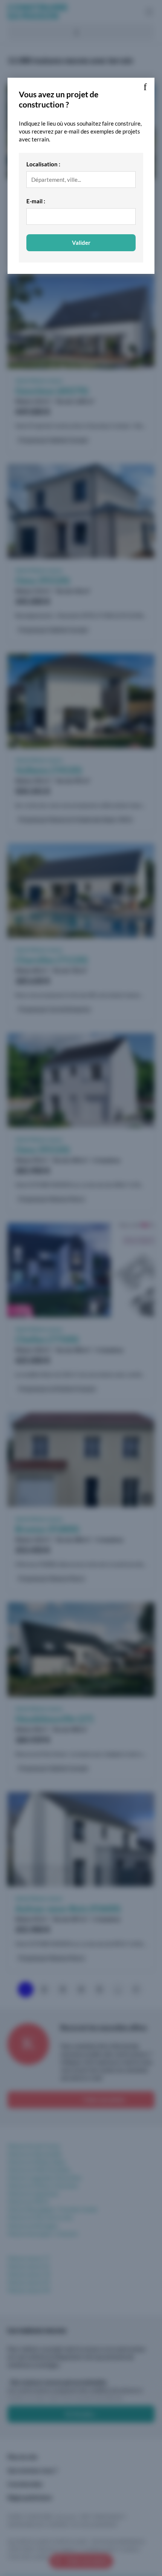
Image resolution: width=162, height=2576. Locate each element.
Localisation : (43, 164)
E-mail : (36, 201)
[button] (145, 87)
